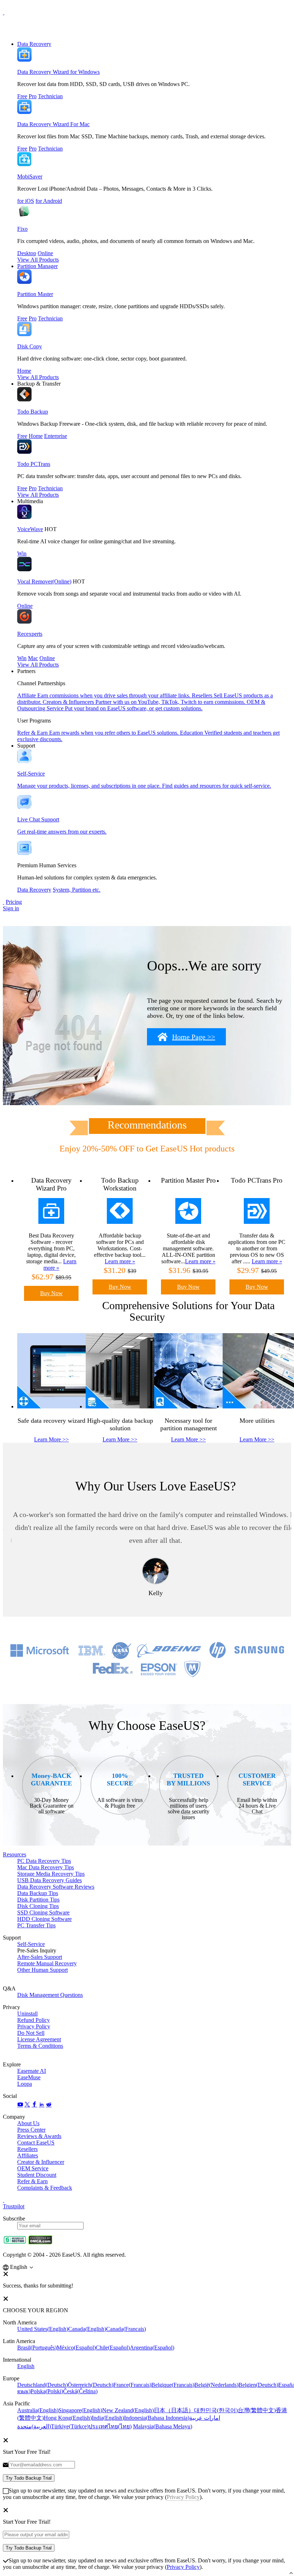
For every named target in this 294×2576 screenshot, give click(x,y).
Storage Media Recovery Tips (51, 1874)
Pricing (14, 902)
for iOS (26, 201)
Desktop (27, 253)
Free (22, 96)
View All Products (38, 260)
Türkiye (70, 2426)
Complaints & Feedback (45, 2188)
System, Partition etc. (77, 890)
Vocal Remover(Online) (44, 581)
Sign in (11, 908)
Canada (87, 2329)
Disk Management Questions (50, 1995)
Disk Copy (30, 346)
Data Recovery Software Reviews (56, 1887)
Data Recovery (34, 44)
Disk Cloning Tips (38, 1906)
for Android (49, 201)
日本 (174, 2410)
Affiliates (28, 2155)
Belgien (258, 2385)
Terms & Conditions (40, 2046)
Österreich (91, 2385)
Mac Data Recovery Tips (46, 1867)
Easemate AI (32, 2071)
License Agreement (39, 2039)
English (26, 2366)
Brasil (37, 2348)
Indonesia (157, 2418)
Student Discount (37, 2175)
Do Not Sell (31, 2033)
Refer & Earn (32, 2181)
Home (24, 371)
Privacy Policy (34, 2026)
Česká (80, 2391)
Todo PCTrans (34, 464)
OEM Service (33, 2168)
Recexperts (30, 634)
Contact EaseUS (36, 2143)
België (216, 2385)
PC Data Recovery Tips (44, 1861)
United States (43, 2329)
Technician (50, 96)
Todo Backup (33, 412)
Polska (47, 2391)
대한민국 (216, 2410)
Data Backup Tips (38, 1893)
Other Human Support (42, 1970)
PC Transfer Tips (36, 1925)
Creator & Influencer (41, 2162)
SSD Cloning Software (43, 1912)
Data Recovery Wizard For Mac (53, 124)
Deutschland (42, 2385)
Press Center (31, 2130)
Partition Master (35, 294)
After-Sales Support (40, 1957)
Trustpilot (14, 2206)
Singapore (80, 2410)
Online (45, 253)
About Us (28, 2123)
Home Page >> (194, 1037)
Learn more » (120, 1261)
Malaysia (163, 2426)
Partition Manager (37, 266)
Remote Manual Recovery (47, 1963)
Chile (113, 2348)
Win (22, 554)
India (108, 2418)
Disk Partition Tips (38, 1900)
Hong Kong (68, 2418)
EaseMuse (29, 2077)
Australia (38, 2410)
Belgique (173, 2385)
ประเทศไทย (110, 2426)
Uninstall (27, 2014)
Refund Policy (34, 2020)
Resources (15, 1854)
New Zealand (128, 2410)
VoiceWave (30, 529)
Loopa (25, 2084)
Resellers (27, 2149)
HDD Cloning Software (44, 1919)
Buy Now (51, 1293)
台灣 (257, 2410)
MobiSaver (30, 176)
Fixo (22, 229)
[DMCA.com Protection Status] (40, 2243)
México (76, 2348)
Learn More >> (51, 1439)
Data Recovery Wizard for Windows (58, 72)
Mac (33, 658)
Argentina (152, 2348)
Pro (33, 96)
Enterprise (56, 436)
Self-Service (31, 1944)
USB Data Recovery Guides (49, 1880)
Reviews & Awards (39, 2136)
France (132, 2385)
